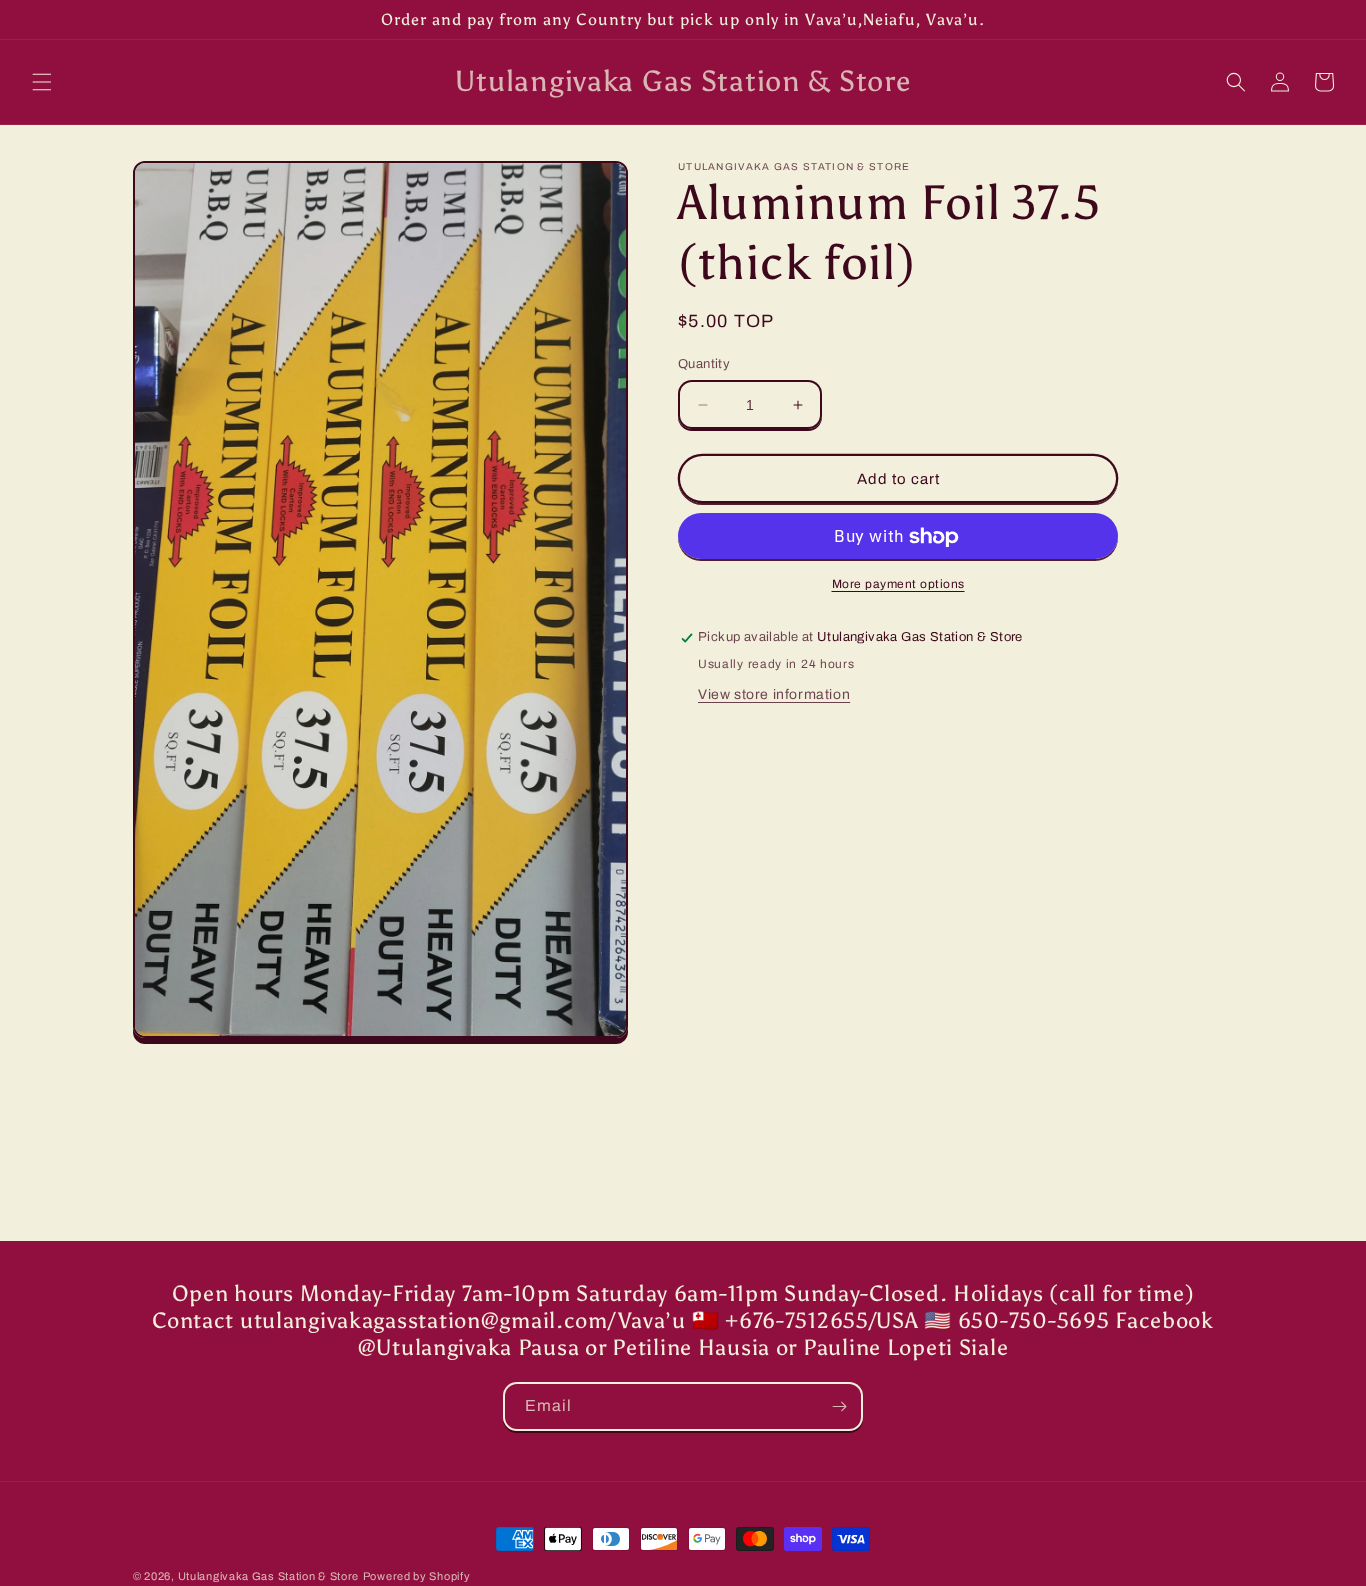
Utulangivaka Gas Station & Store (268, 1576)
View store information (774, 695)
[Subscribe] (839, 1406)
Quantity (704, 364)
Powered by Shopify (417, 1576)
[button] (42, 82)
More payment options (898, 585)
